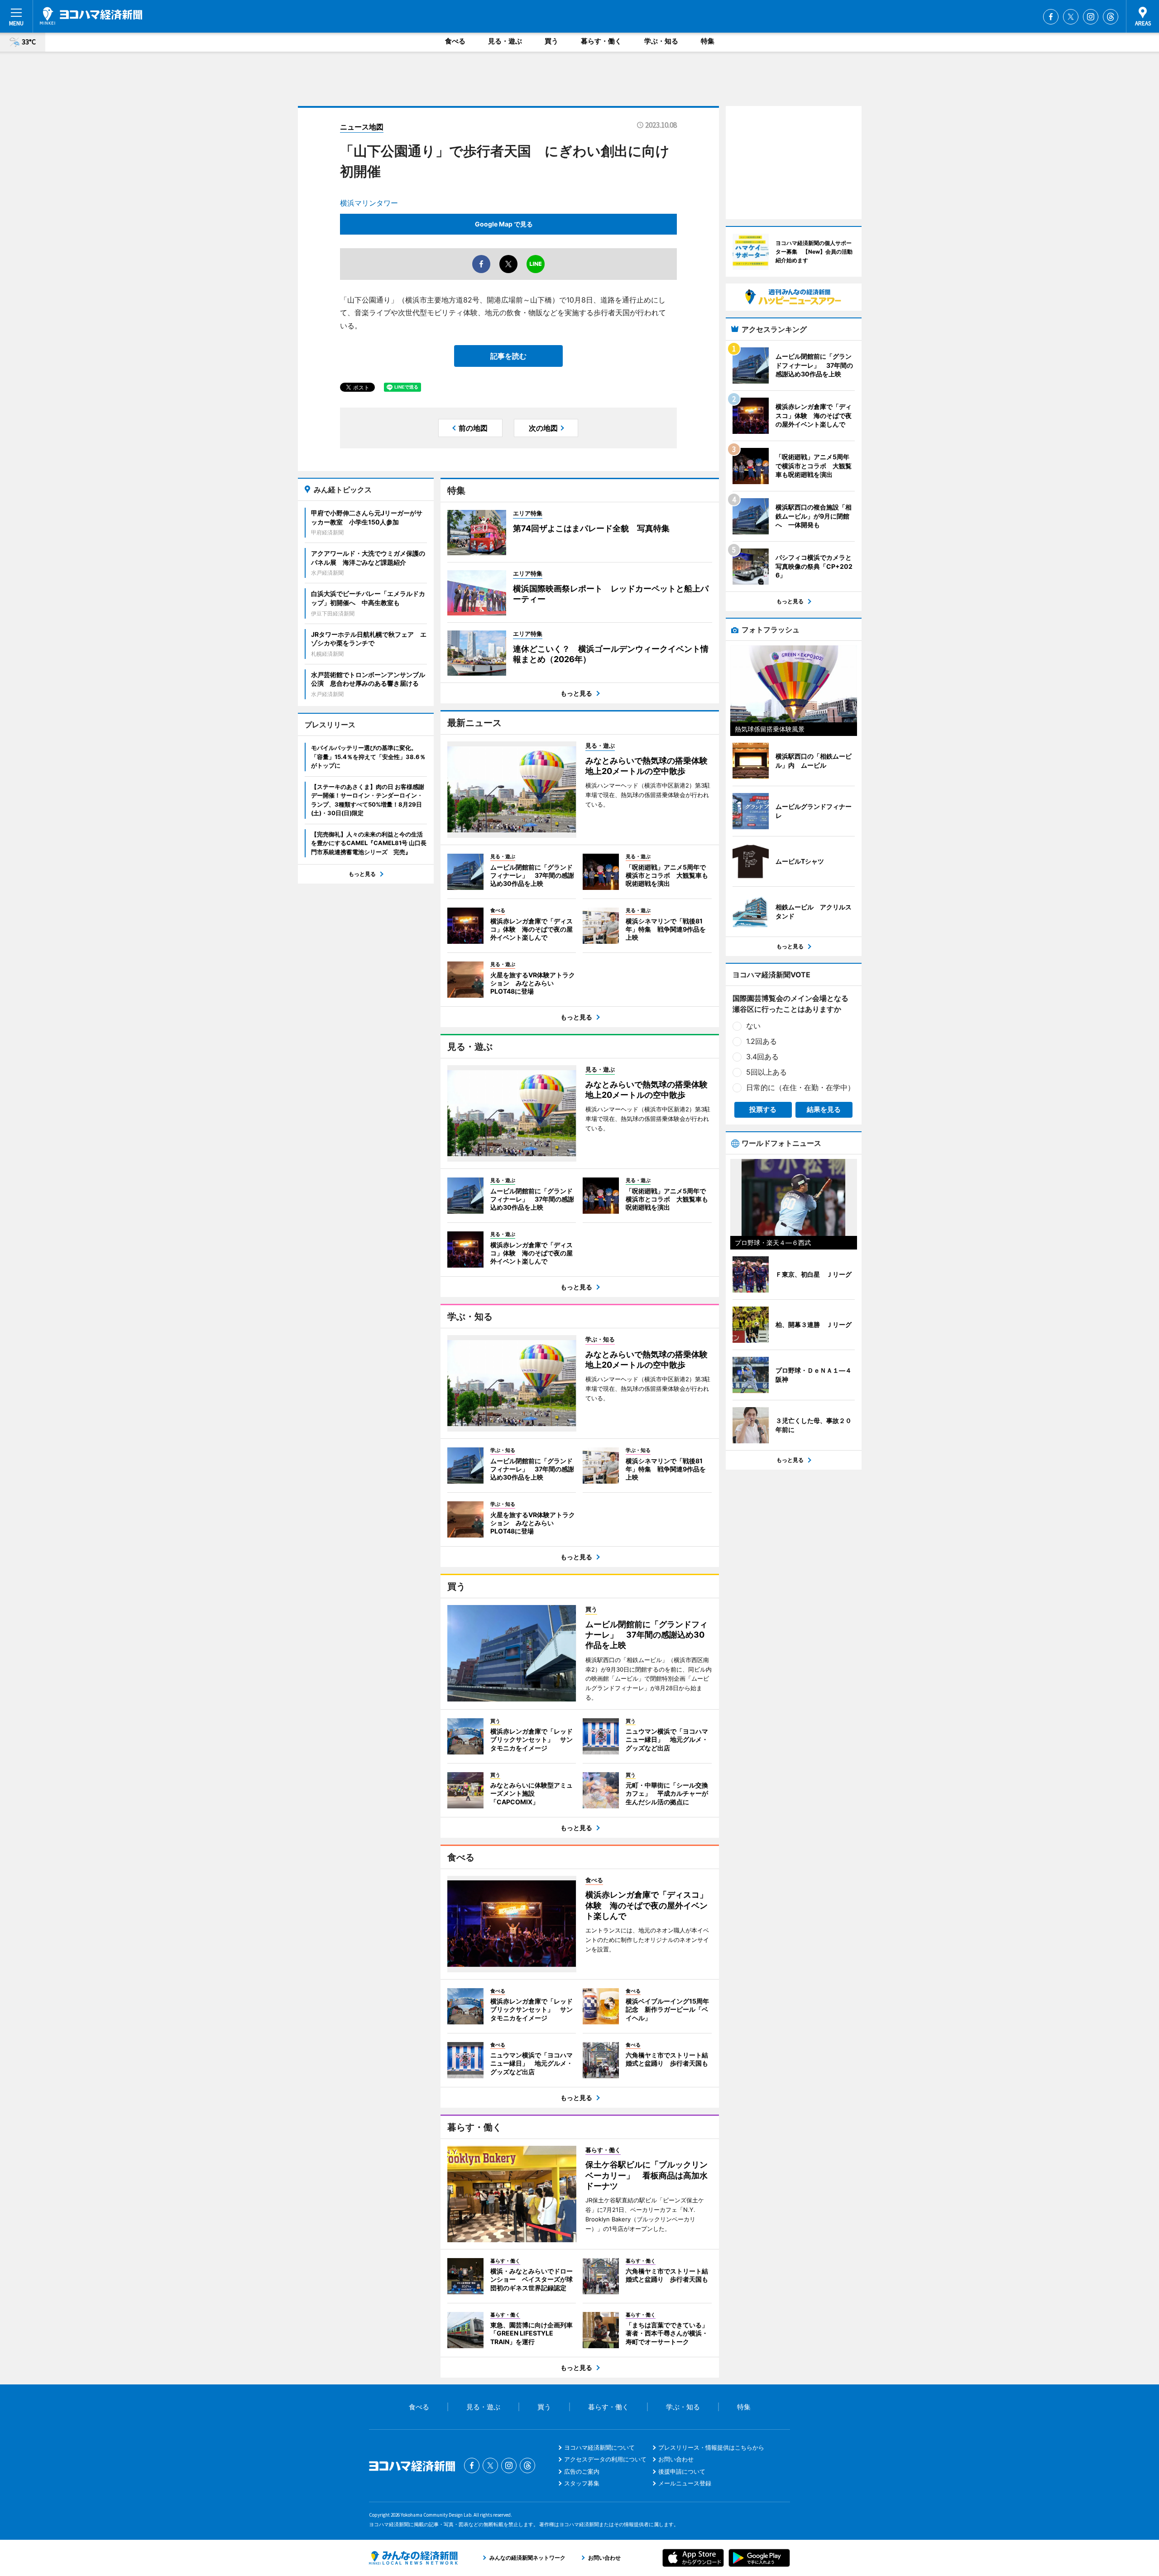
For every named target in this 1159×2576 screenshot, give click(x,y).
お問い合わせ (676, 2459)
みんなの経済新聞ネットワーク (413, 2558)
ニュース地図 (362, 127)
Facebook (1051, 17)
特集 (708, 41)
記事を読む (508, 356)
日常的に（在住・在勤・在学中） (800, 1087)
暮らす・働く (601, 41)
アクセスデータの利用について (605, 2459)
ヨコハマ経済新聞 (91, 16)
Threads (1111, 17)
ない (753, 1026)
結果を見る (824, 1109)
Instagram (1091, 17)
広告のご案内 (582, 2471)
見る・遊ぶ (505, 41)
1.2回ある (761, 1041)
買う (551, 41)
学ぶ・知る (661, 41)
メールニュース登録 (685, 2483)
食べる (455, 41)
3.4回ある (762, 1057)
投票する (763, 1109)
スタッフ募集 (582, 2483)
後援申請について (682, 2471)
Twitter (1071, 17)
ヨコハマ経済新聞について (599, 2447)
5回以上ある (766, 1072)
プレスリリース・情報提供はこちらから (711, 2447)
